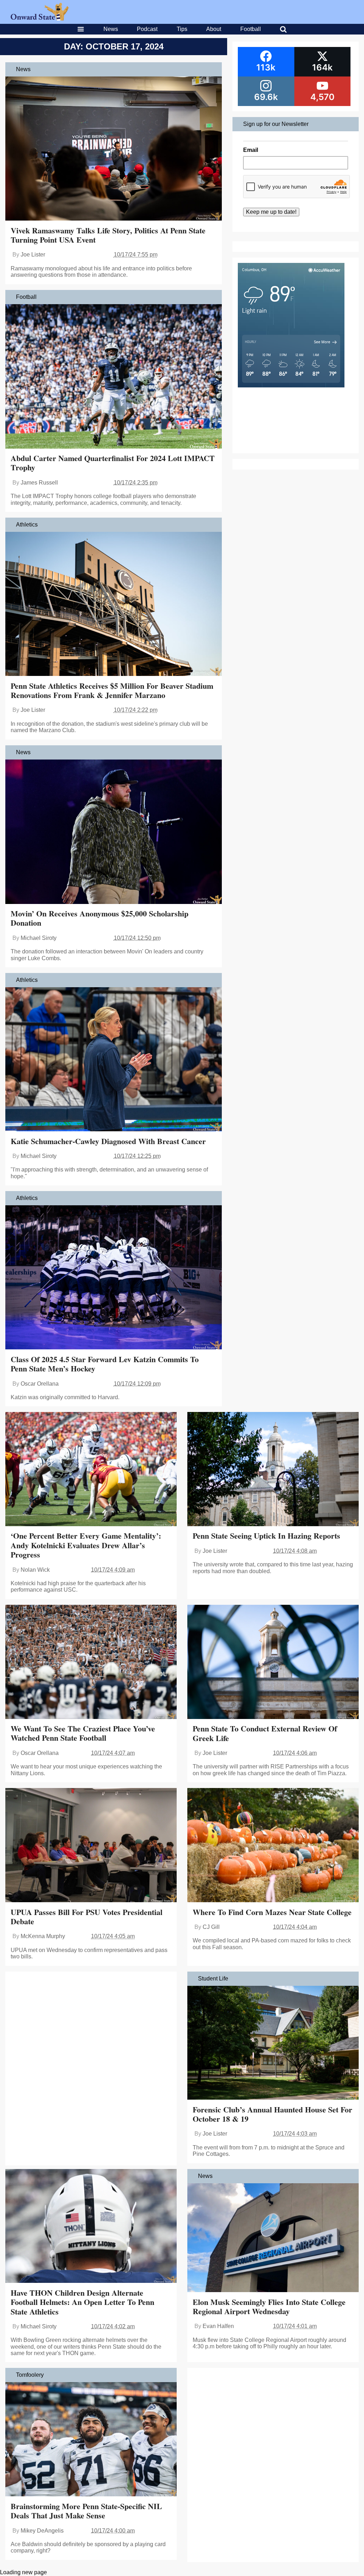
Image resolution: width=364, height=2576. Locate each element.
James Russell (39, 483)
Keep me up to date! (271, 212)
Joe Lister (33, 255)
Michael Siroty (39, 938)
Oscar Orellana (40, 1384)
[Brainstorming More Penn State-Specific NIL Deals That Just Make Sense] (91, 2440)
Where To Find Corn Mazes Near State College (272, 1912)
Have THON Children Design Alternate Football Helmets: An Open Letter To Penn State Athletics (82, 2302)
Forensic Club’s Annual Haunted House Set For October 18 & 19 (272, 2114)
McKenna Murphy (43, 1936)
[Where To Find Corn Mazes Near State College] (273, 1846)
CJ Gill (211, 1927)
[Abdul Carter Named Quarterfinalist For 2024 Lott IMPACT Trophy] (114, 377)
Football (251, 29)
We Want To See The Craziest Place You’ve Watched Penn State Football (83, 1733)
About (214, 29)
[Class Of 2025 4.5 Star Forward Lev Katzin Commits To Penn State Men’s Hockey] (114, 1278)
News (111, 29)
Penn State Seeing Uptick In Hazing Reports (266, 1536)
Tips (182, 29)
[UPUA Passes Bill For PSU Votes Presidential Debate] (91, 1846)
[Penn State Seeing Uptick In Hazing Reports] (273, 1470)
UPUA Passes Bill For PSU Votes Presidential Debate (87, 1917)
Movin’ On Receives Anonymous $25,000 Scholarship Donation (100, 918)
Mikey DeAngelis (42, 2531)
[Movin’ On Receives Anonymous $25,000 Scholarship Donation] (114, 832)
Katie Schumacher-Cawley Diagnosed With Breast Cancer (108, 1141)
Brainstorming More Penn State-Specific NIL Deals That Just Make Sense (86, 2511)
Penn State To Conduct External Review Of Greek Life (265, 1733)
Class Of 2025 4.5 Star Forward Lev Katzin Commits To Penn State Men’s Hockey (105, 1364)
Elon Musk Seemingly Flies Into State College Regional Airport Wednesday (269, 2307)
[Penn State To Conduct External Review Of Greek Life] (273, 1663)
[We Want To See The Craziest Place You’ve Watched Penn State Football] (91, 1663)
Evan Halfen (218, 2326)
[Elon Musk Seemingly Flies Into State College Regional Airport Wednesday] (273, 2239)
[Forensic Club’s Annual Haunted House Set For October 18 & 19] (273, 2044)
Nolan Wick (35, 1570)
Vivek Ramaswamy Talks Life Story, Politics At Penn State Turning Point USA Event (108, 235)
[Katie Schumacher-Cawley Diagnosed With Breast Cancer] (114, 1060)
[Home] (40, 19)
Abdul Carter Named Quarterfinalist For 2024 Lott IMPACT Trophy (113, 463)
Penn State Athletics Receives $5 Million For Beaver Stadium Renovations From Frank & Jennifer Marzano (112, 690)
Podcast (147, 29)
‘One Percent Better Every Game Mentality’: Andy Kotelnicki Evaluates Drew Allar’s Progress (86, 1545)
